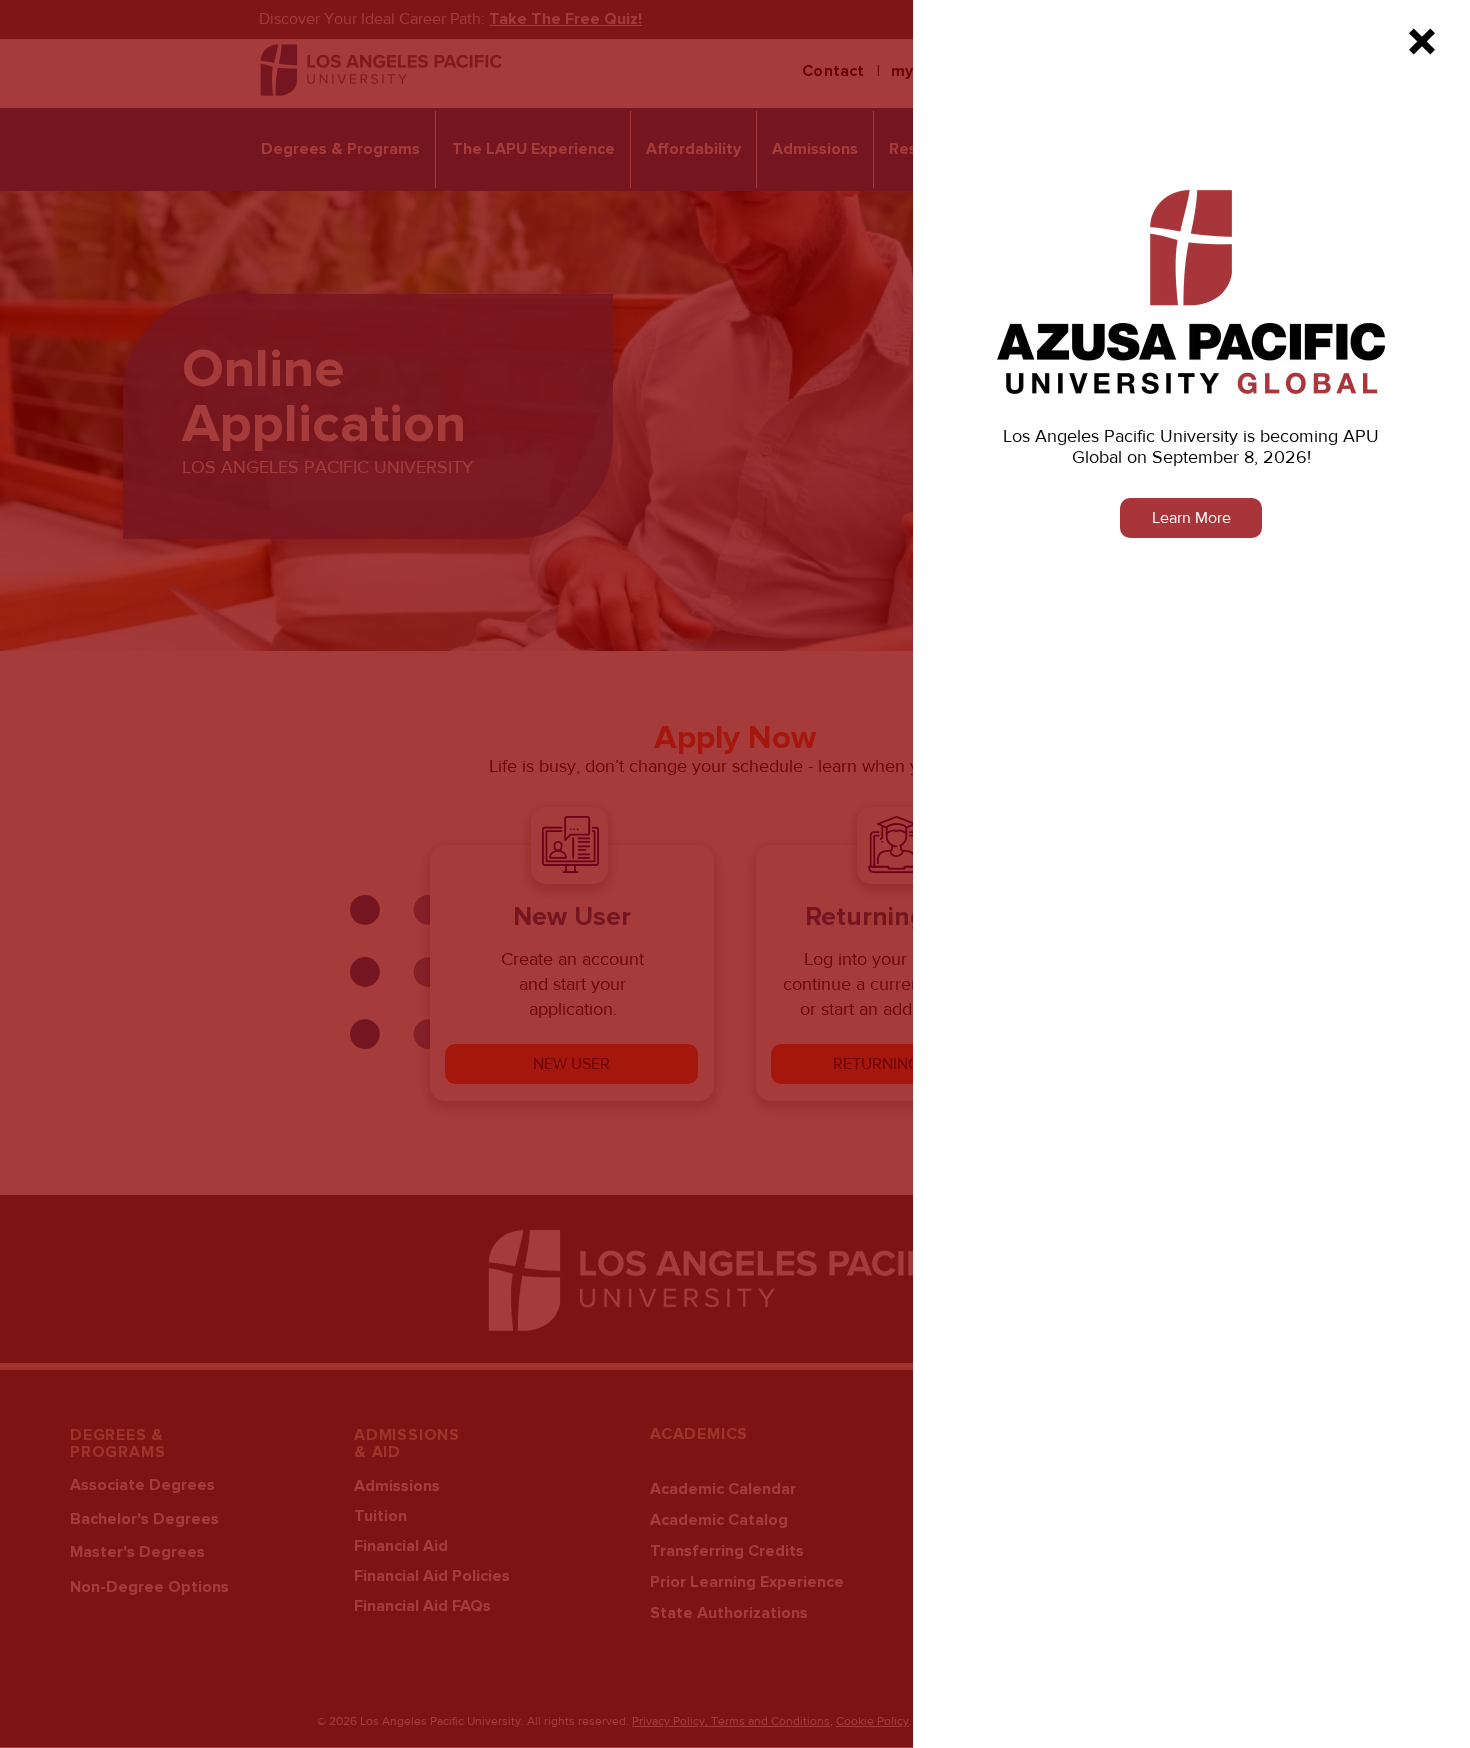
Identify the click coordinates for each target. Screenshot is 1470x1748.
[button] (1422, 41)
